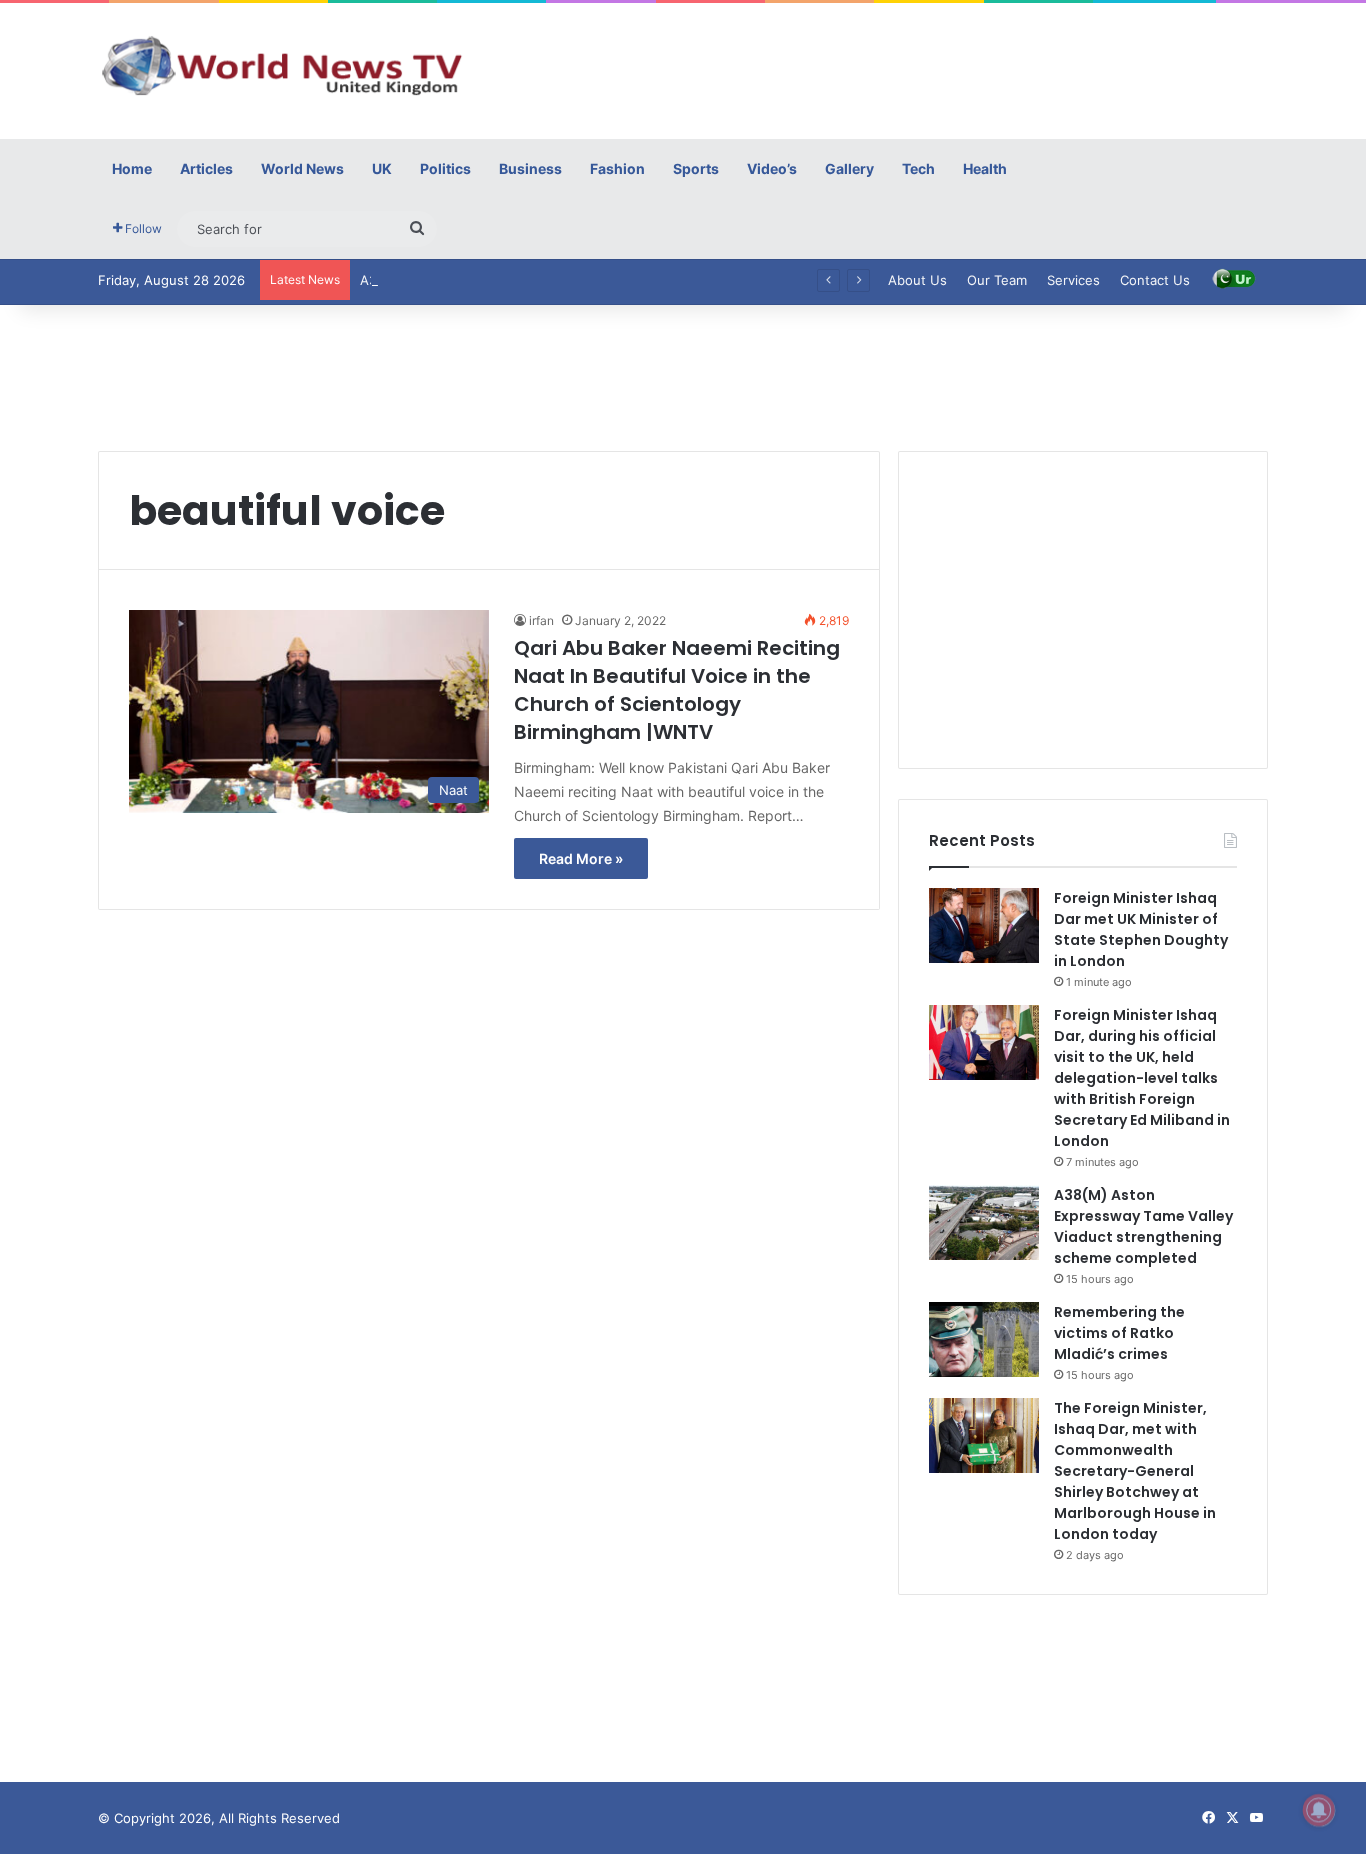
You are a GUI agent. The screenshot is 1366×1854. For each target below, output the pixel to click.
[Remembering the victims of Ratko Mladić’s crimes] (984, 1339)
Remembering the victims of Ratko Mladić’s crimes (1119, 1333)
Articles (206, 168)
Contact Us (1155, 280)
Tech (918, 168)
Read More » (581, 858)
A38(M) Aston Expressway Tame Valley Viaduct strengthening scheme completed (1143, 1226)
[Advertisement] (883, 68)
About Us (917, 280)
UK (382, 168)
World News (302, 168)
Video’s (772, 168)
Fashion (617, 168)
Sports (696, 168)
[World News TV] (283, 65)
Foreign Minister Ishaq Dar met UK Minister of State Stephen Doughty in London (1141, 929)
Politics (445, 168)
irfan (541, 620)
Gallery (849, 168)
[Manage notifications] (1319, 1810)
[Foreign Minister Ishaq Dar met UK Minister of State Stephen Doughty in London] (984, 925)
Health (985, 168)
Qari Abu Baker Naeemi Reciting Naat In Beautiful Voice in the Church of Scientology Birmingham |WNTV (677, 690)
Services (1073, 280)
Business (530, 168)
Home (132, 168)
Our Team (997, 280)
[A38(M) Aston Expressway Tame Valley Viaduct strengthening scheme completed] (984, 1222)
